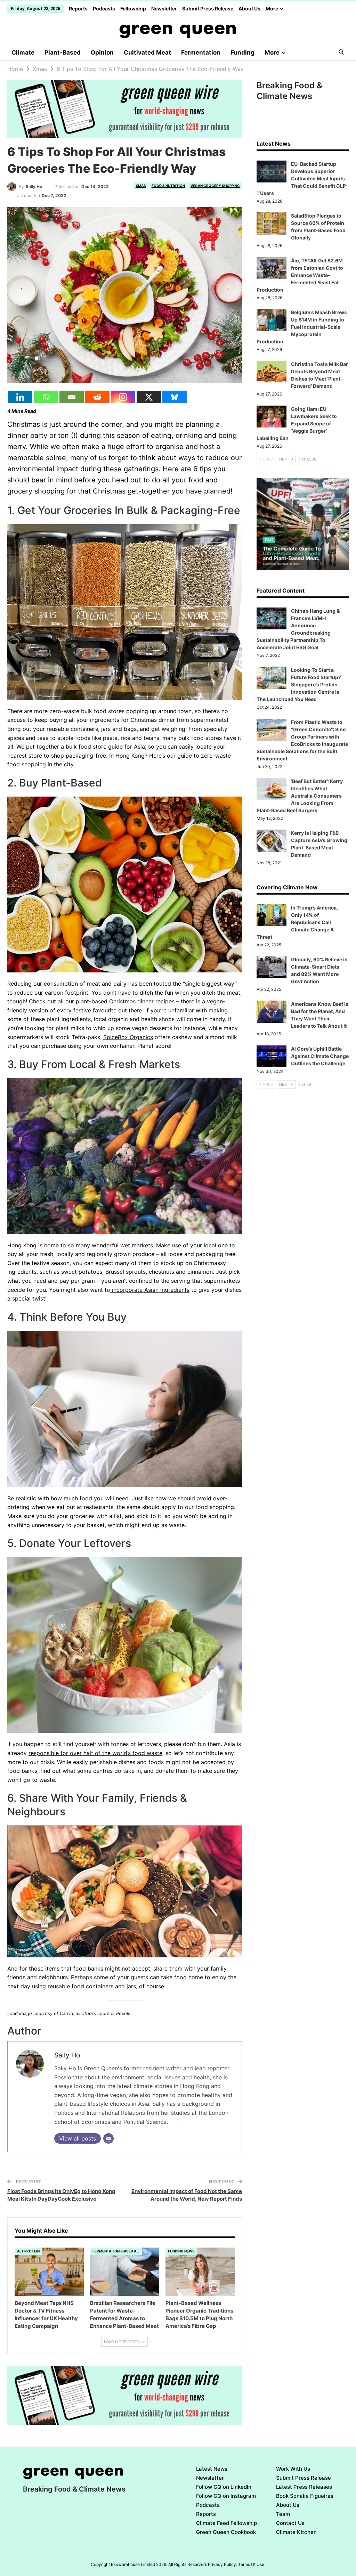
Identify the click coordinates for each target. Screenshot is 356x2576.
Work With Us (293, 2469)
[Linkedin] (20, 397)
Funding (242, 52)
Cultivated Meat (147, 52)
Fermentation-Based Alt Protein (117, 2251)
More (272, 9)
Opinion (102, 52)
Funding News (181, 2251)
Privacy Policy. (222, 2564)
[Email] (72, 397)
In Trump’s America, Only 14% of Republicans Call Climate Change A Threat (297, 922)
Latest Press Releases (304, 2487)
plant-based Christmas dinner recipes (126, 1001)
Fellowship (133, 9)
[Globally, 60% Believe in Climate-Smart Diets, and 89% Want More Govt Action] (272, 967)
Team (283, 2514)
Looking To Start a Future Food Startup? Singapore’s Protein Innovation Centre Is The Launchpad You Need (299, 684)
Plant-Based (63, 52)
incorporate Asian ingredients (150, 1290)
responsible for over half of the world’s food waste (95, 1753)
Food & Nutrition (168, 186)
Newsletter (164, 9)
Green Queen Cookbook (226, 2532)
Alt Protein (28, 2251)
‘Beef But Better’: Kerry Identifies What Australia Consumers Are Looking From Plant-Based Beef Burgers (300, 796)
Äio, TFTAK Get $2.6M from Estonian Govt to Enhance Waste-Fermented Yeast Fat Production (300, 275)
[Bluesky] (175, 397)
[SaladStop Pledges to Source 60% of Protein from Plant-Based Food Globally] (272, 223)
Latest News (212, 2469)
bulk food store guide (93, 747)
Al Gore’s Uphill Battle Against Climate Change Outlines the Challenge (320, 1056)
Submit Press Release (208, 9)
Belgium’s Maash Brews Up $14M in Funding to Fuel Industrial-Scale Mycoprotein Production (302, 327)
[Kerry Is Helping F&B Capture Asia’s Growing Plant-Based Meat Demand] (272, 841)
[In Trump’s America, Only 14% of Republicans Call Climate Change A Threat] (272, 915)
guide (185, 756)
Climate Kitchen (296, 2532)
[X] (149, 397)
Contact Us (290, 2523)
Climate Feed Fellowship (226, 2523)
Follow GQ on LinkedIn (224, 2487)
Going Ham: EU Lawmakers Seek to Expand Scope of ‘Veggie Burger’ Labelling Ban (297, 423)
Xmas (141, 186)
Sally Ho (67, 2055)
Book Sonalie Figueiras (305, 2496)
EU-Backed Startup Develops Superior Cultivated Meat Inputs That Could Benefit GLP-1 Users (302, 178)
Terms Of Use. (252, 2564)
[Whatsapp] (46, 397)
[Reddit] (97, 397)
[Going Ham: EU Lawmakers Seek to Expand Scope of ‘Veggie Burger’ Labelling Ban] (272, 417)
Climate (23, 52)
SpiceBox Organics (128, 1037)
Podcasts (104, 9)
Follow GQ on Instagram (226, 2496)
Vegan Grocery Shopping (215, 186)
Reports (78, 9)
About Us (249, 9)
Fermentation (201, 52)
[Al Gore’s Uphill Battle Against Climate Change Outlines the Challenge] (272, 1057)
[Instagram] (123, 397)
